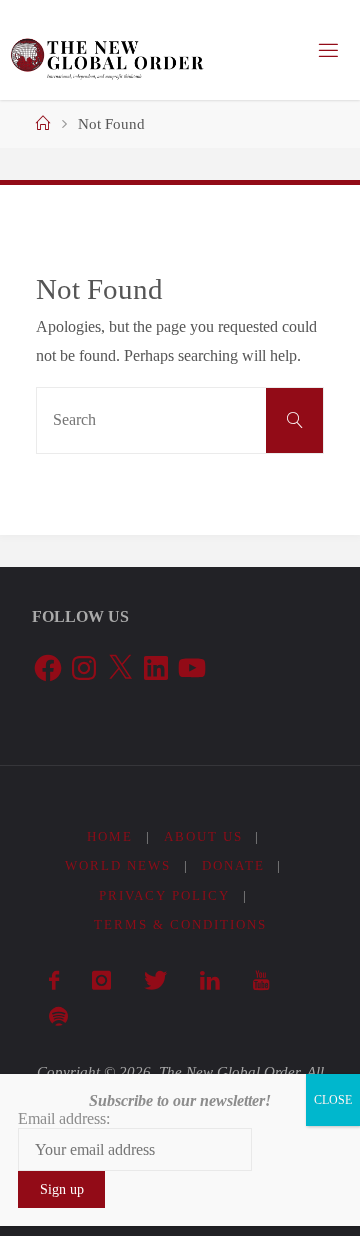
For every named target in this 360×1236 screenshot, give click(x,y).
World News (118, 865)
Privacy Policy (164, 895)
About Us (203, 836)
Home (110, 836)
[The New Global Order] (106, 50)
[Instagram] (101, 981)
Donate (233, 865)
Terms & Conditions (180, 924)
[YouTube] (260, 981)
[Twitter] (155, 981)
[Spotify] (58, 1017)
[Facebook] (53, 981)
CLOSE (333, 1100)
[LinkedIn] (209, 981)
